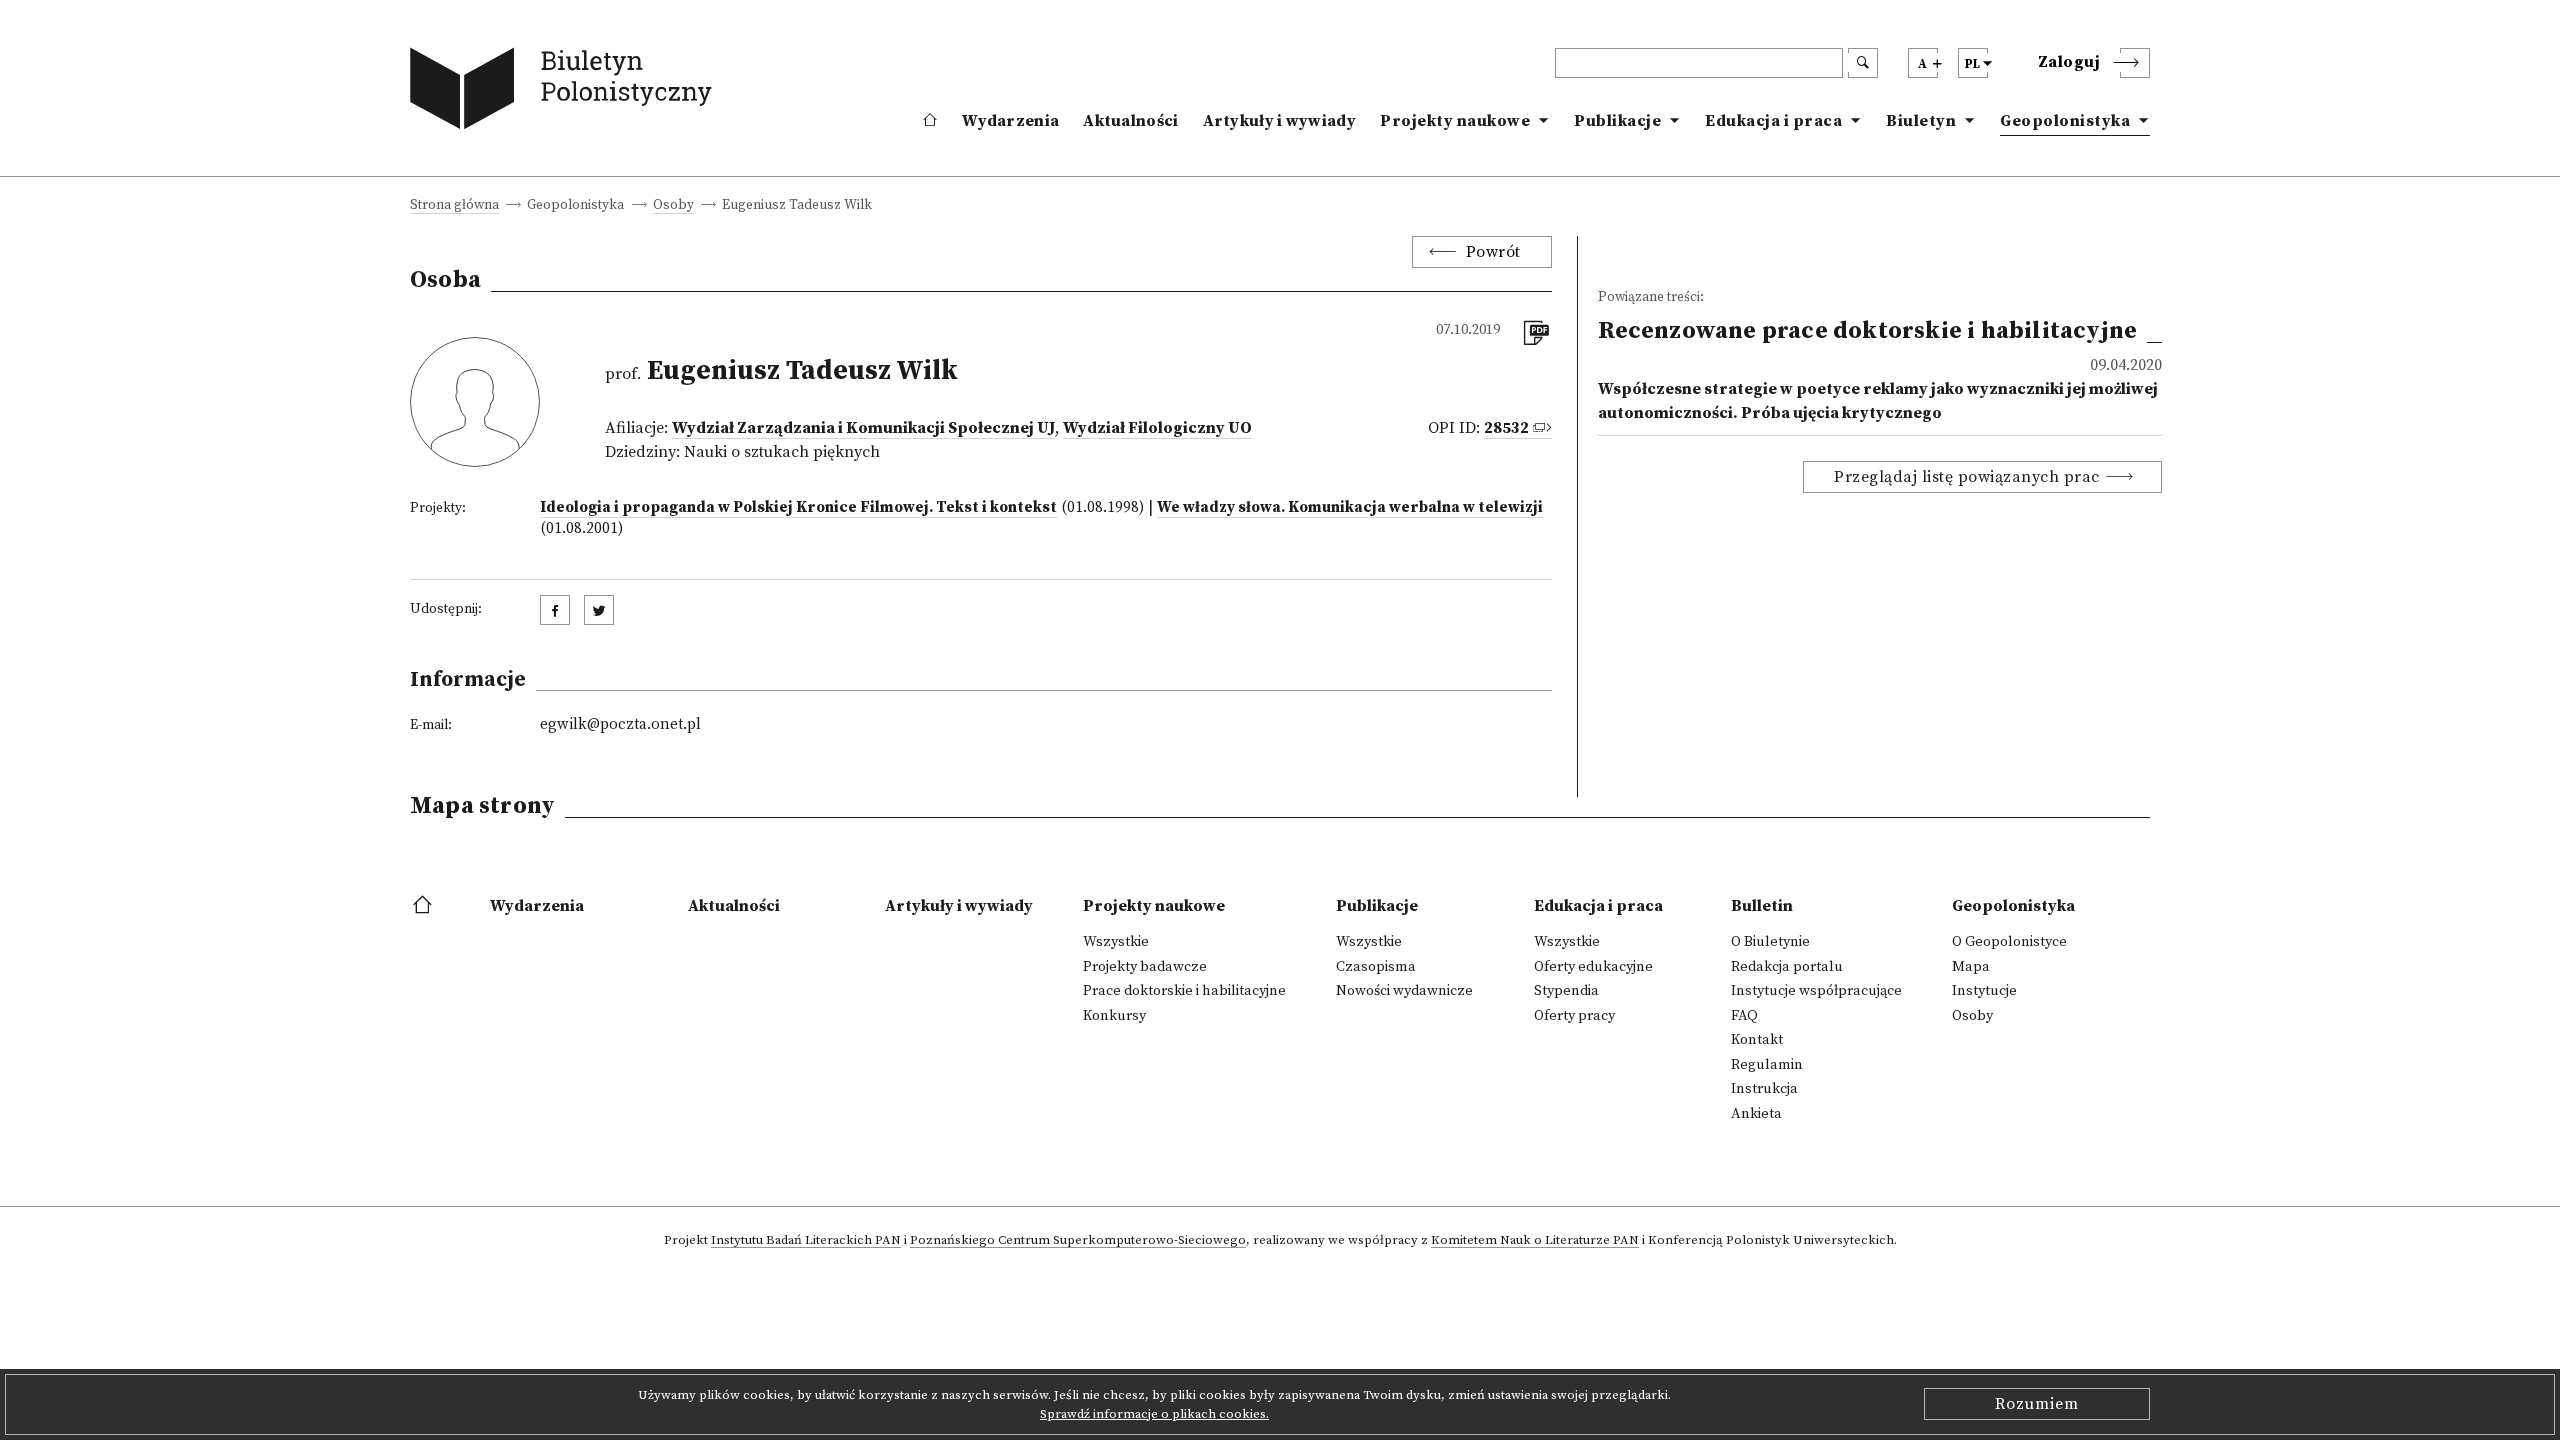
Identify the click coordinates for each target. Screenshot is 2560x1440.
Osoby (673, 206)
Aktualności (1130, 121)
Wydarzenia (1010, 121)
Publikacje (1617, 121)
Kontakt (1757, 1040)
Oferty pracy (1574, 1016)
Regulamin (1767, 1065)
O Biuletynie (1770, 942)
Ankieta (1756, 1114)
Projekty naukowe (1455, 121)
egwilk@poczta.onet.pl (620, 724)
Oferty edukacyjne (1593, 967)
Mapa (1971, 967)
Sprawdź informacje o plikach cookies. (1154, 1414)
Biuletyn (1921, 121)
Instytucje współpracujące (1816, 991)
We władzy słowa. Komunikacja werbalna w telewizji (1350, 507)
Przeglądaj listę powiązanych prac (1967, 477)
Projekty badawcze (1145, 967)
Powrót (1493, 252)
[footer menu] (424, 906)
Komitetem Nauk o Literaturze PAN (1535, 1241)
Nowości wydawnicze (1404, 991)
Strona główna (454, 206)
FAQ (1744, 1016)
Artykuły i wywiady (1279, 121)
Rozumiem (2037, 1404)
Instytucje (1984, 991)
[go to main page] (565, 92)
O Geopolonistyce (2009, 942)
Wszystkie (1116, 942)
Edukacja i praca (1773, 121)
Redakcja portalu (1787, 967)
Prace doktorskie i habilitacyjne (1184, 991)
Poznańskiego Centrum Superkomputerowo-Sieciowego (1078, 1241)
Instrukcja (1764, 1089)
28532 (1506, 428)
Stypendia (1566, 991)
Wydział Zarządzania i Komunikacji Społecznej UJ (863, 428)
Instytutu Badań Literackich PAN (806, 1241)
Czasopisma (1376, 967)
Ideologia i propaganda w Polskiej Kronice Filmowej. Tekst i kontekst (798, 507)
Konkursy (1114, 1016)
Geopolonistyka (2065, 121)
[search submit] (1863, 63)
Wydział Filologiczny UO (1157, 428)
